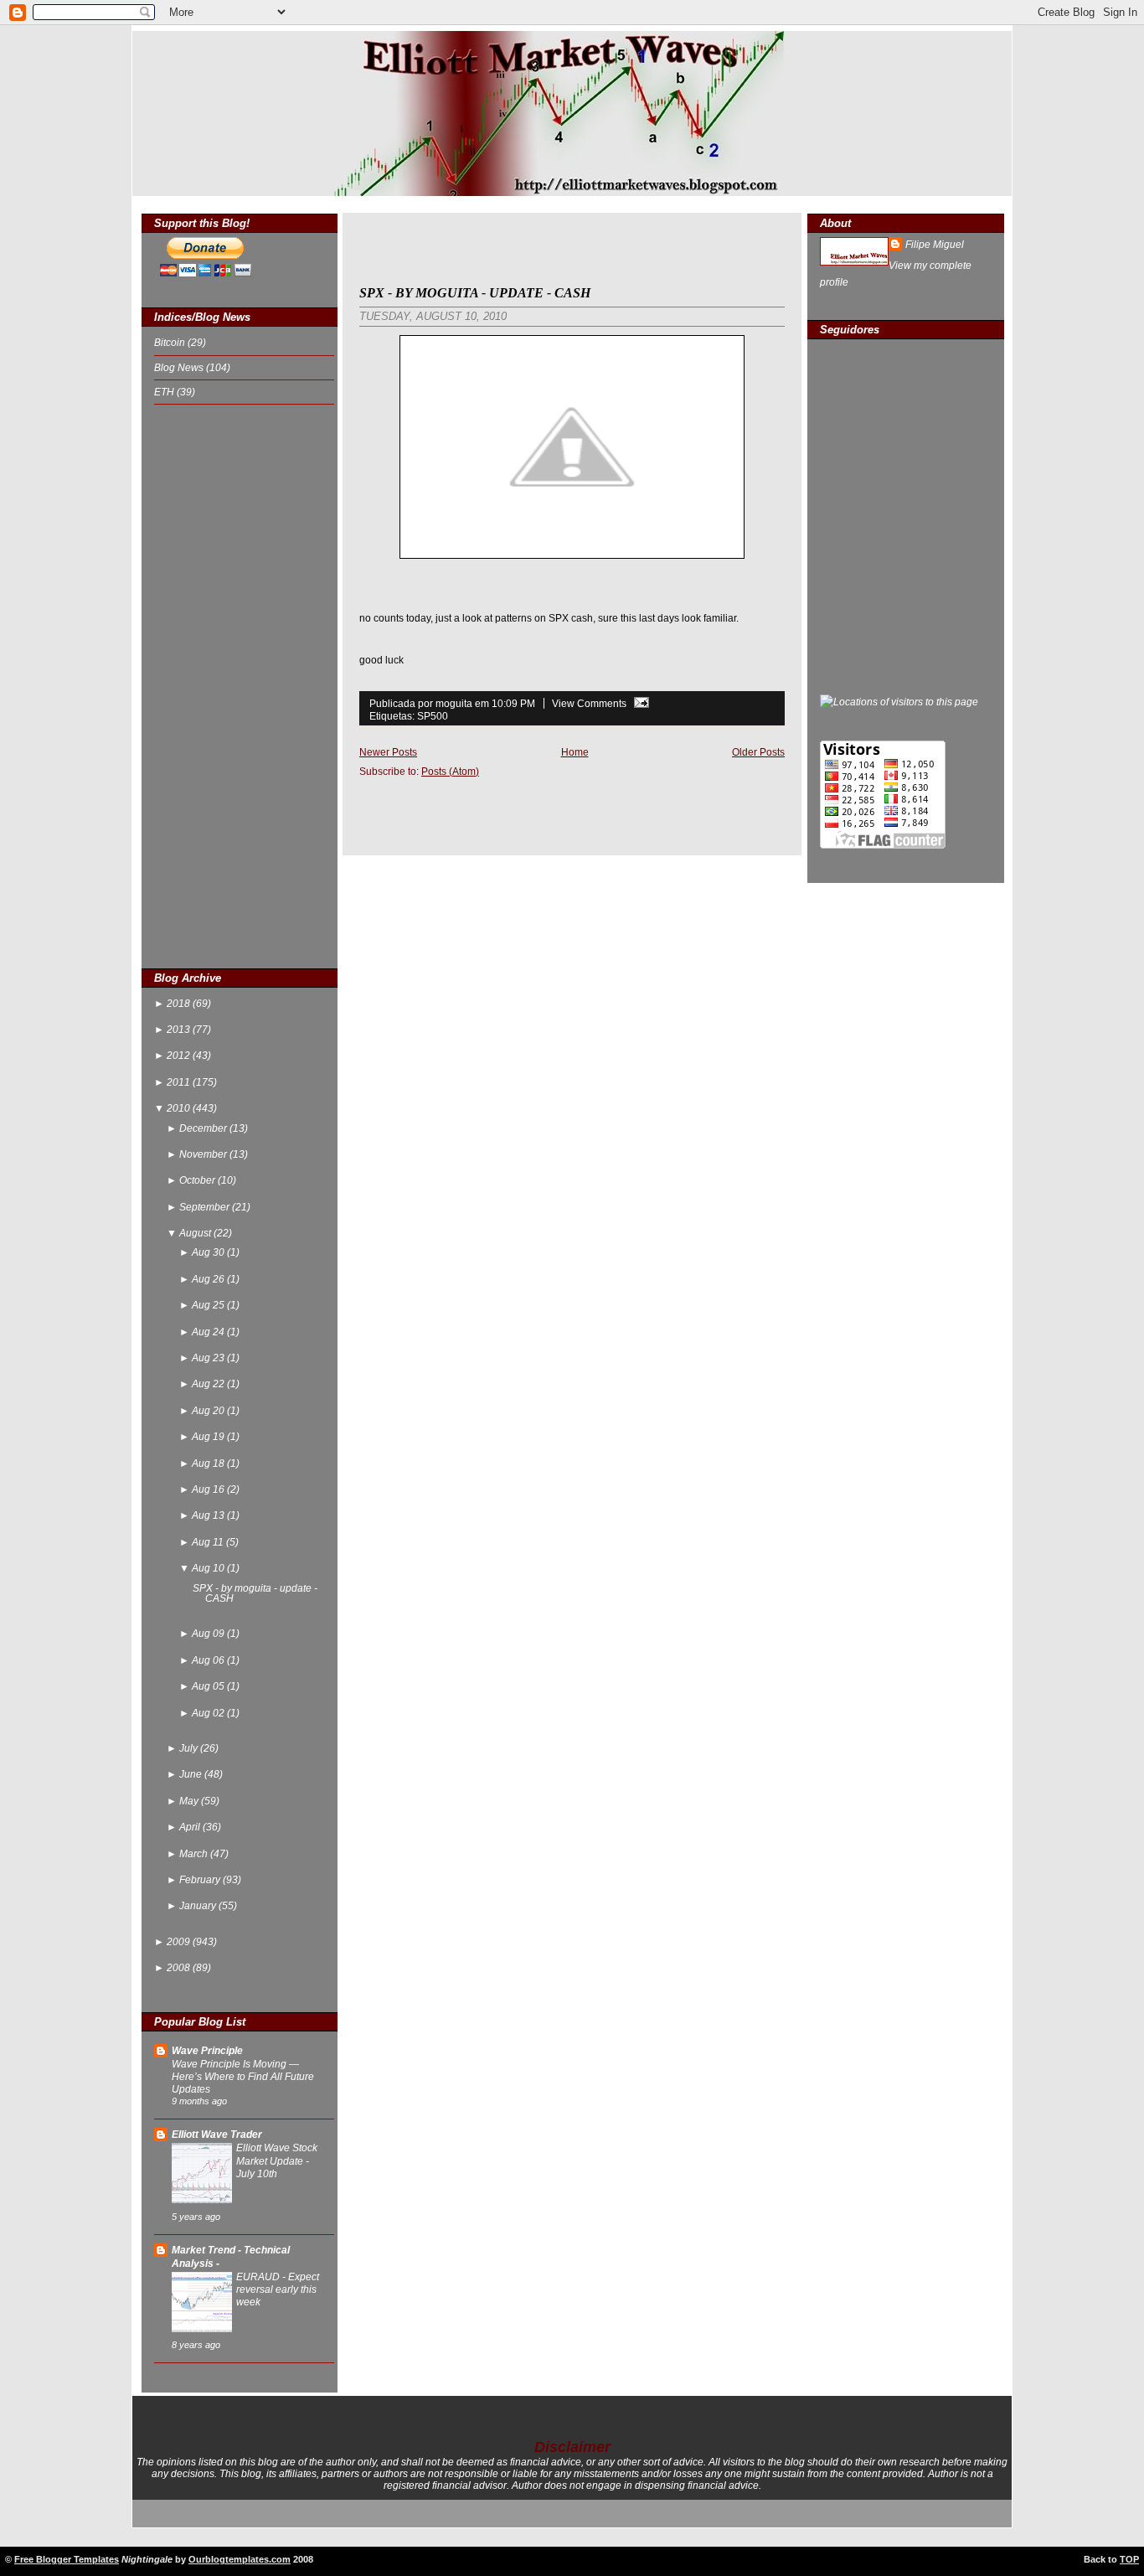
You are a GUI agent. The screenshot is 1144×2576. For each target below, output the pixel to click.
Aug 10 (209, 1568)
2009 (180, 1942)
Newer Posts (388, 752)
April (191, 1827)
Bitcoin (171, 343)
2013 (180, 1030)
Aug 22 (209, 1384)
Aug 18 (209, 1464)
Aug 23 (209, 1358)
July (190, 1748)
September (206, 1207)
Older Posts (758, 752)
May (190, 1801)
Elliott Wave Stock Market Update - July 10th (277, 2160)
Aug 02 (209, 1713)
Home (575, 752)
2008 (180, 1968)
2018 (180, 1004)
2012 (180, 1056)
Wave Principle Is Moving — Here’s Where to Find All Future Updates (243, 2076)
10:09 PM (513, 703)
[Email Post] (639, 703)
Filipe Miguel (935, 245)
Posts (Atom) (450, 771)
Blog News (180, 368)
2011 (180, 1082)
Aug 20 (209, 1411)
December (204, 1128)
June (192, 1774)
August (196, 1233)
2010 (180, 1108)
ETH (165, 392)
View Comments (589, 703)
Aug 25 (209, 1305)
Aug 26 (209, 1279)
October (198, 1180)
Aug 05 (209, 1686)
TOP (1129, 2559)
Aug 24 (209, 1332)
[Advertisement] (221, 685)
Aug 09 (209, 1634)
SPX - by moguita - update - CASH (255, 1593)
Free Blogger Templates (67, 2559)
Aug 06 (209, 1660)
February (201, 1880)
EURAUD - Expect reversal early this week (278, 2289)
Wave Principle (207, 2051)
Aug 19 (209, 1437)
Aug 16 (209, 1489)
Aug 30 (209, 1252)
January (199, 1906)
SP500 (433, 716)
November (204, 1154)
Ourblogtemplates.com (240, 2559)
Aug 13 (209, 1515)
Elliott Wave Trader (217, 2135)
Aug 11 (209, 1542)
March (195, 1854)
